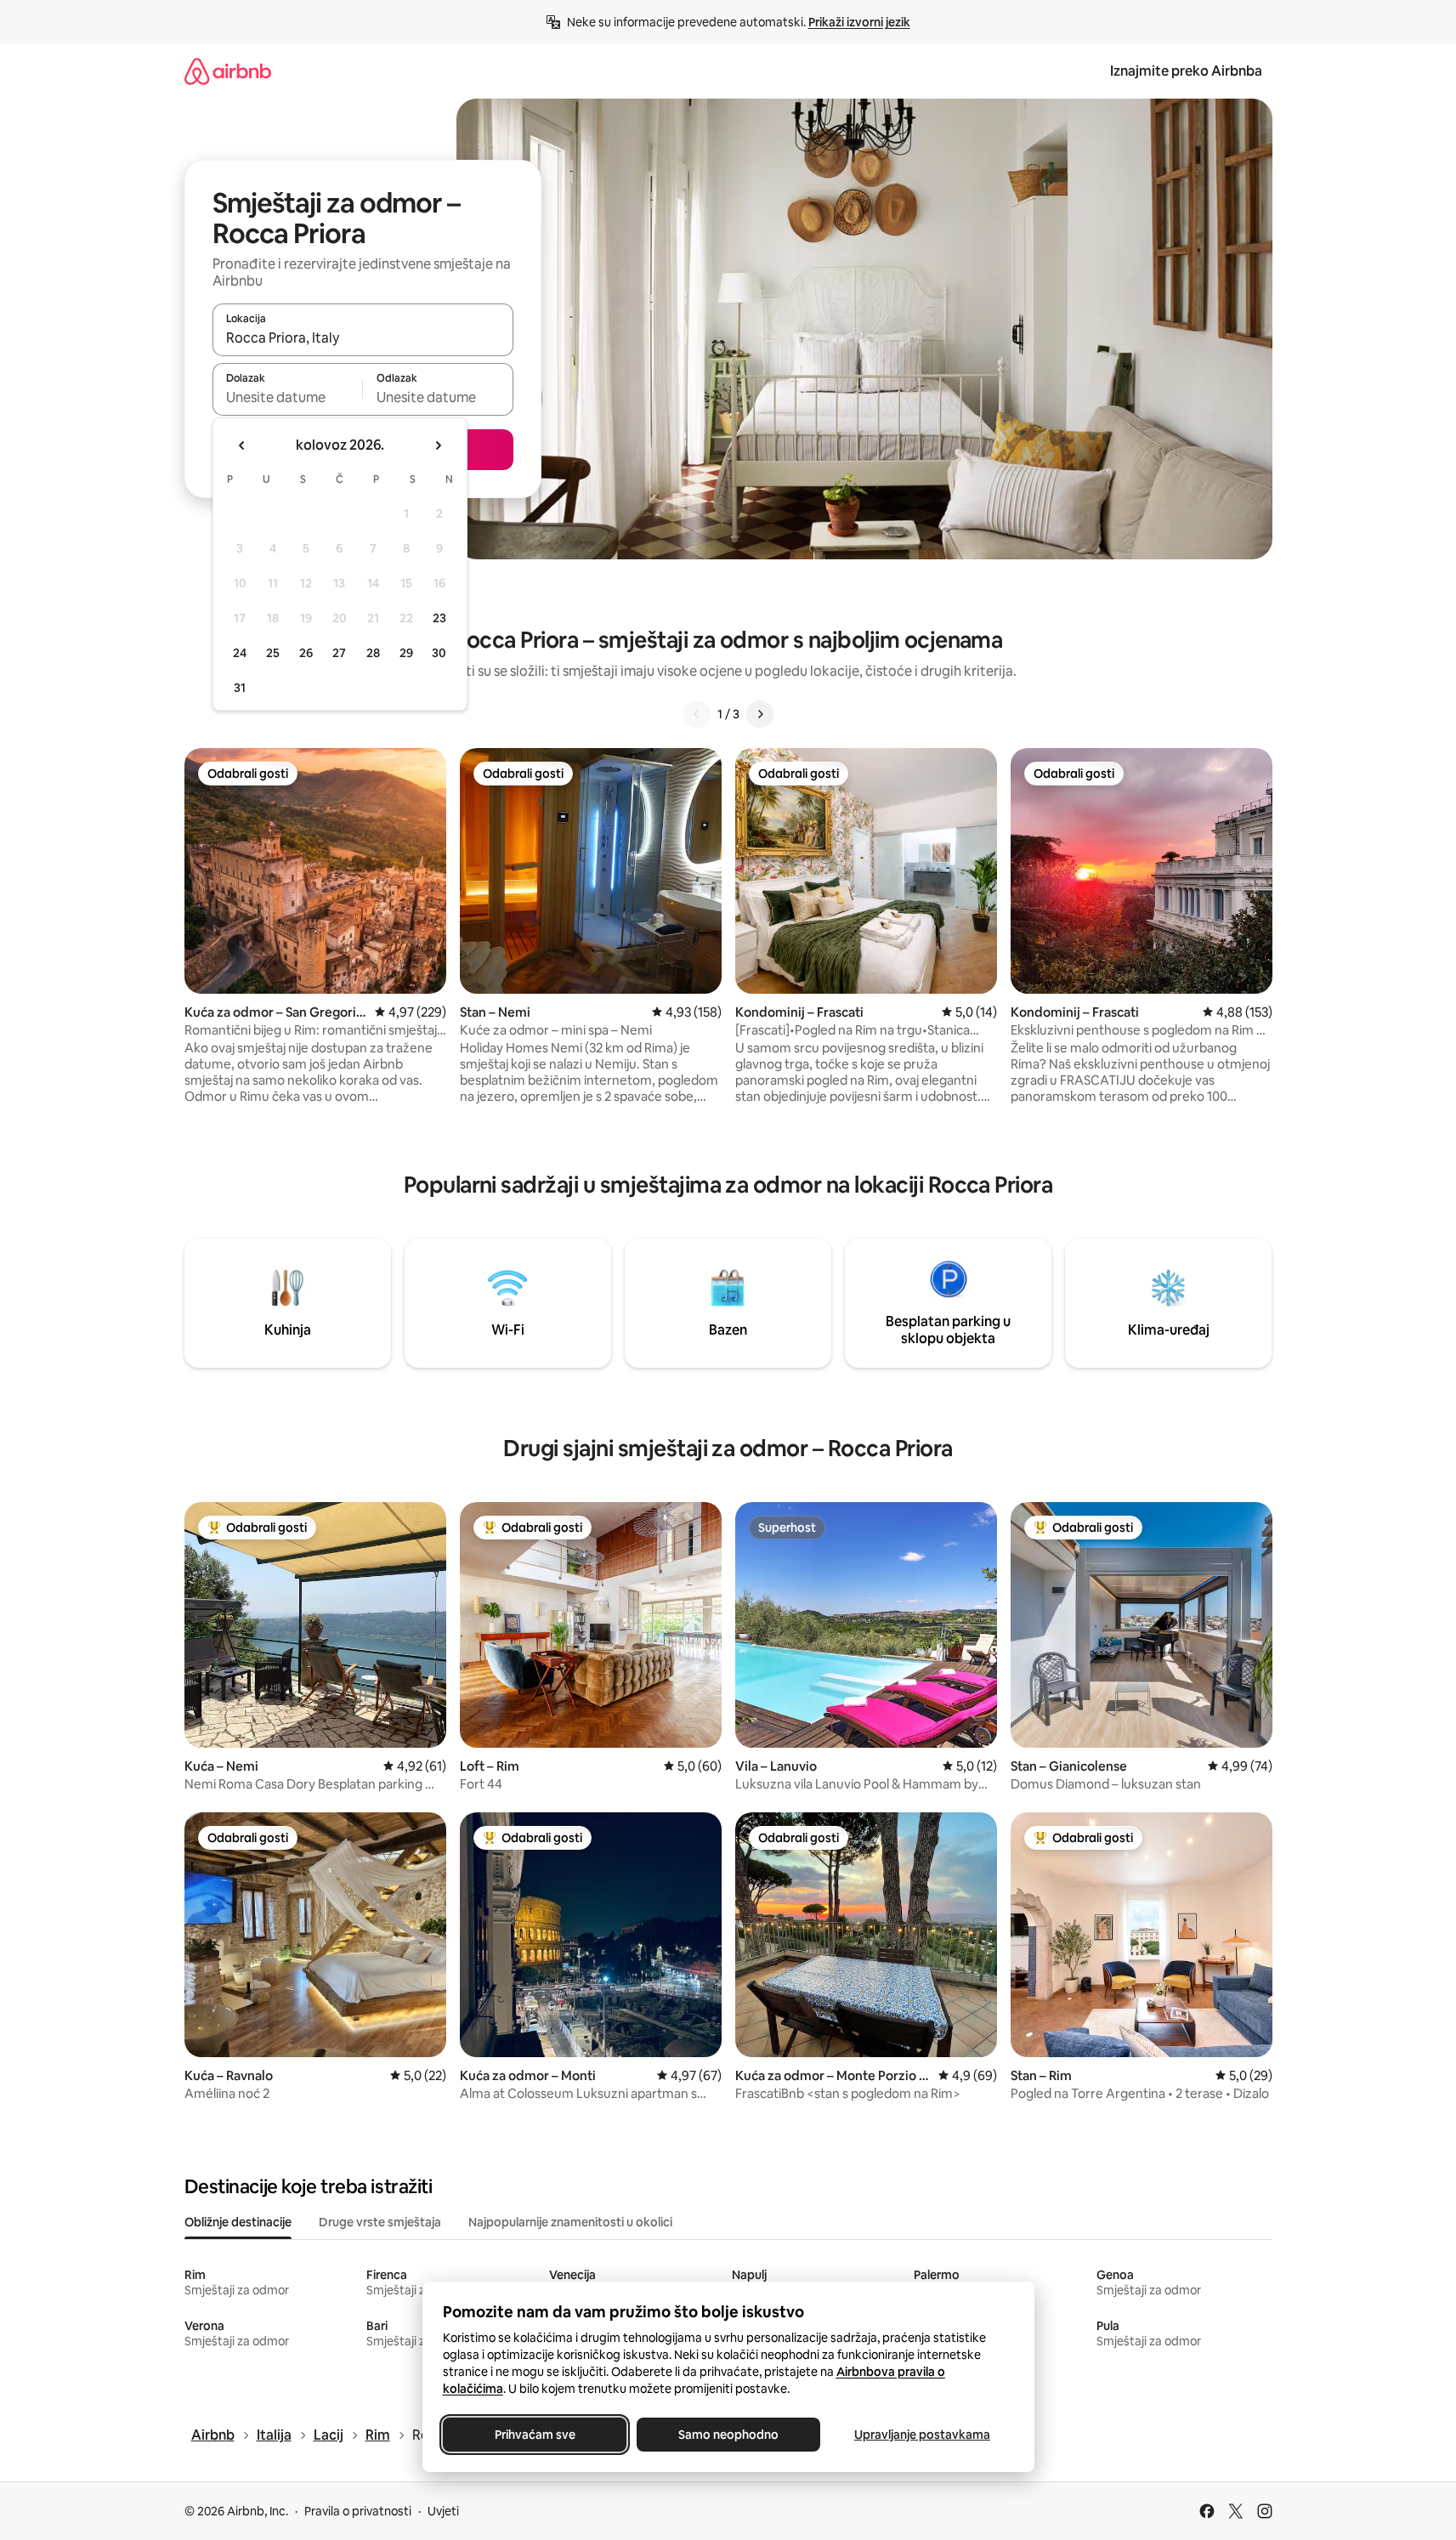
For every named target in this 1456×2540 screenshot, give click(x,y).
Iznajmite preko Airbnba (1186, 71)
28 (373, 653)
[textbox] (288, 397)
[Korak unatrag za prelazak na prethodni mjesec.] (242, 445)
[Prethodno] (697, 714)
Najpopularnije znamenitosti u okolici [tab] (570, 2222)
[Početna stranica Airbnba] (228, 71)
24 (240, 653)
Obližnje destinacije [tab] (238, 2222)
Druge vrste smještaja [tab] (380, 2222)
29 (406, 653)
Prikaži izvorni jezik (859, 22)
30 (439, 653)
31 (240, 688)
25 (273, 653)
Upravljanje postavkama (922, 2435)
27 (339, 653)
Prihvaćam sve (534, 2435)
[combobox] (363, 337)
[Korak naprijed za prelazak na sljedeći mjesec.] (438, 445)
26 (306, 653)
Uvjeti (443, 2511)
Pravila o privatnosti (358, 2511)
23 (439, 618)
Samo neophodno (728, 2435)
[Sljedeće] (760, 714)
